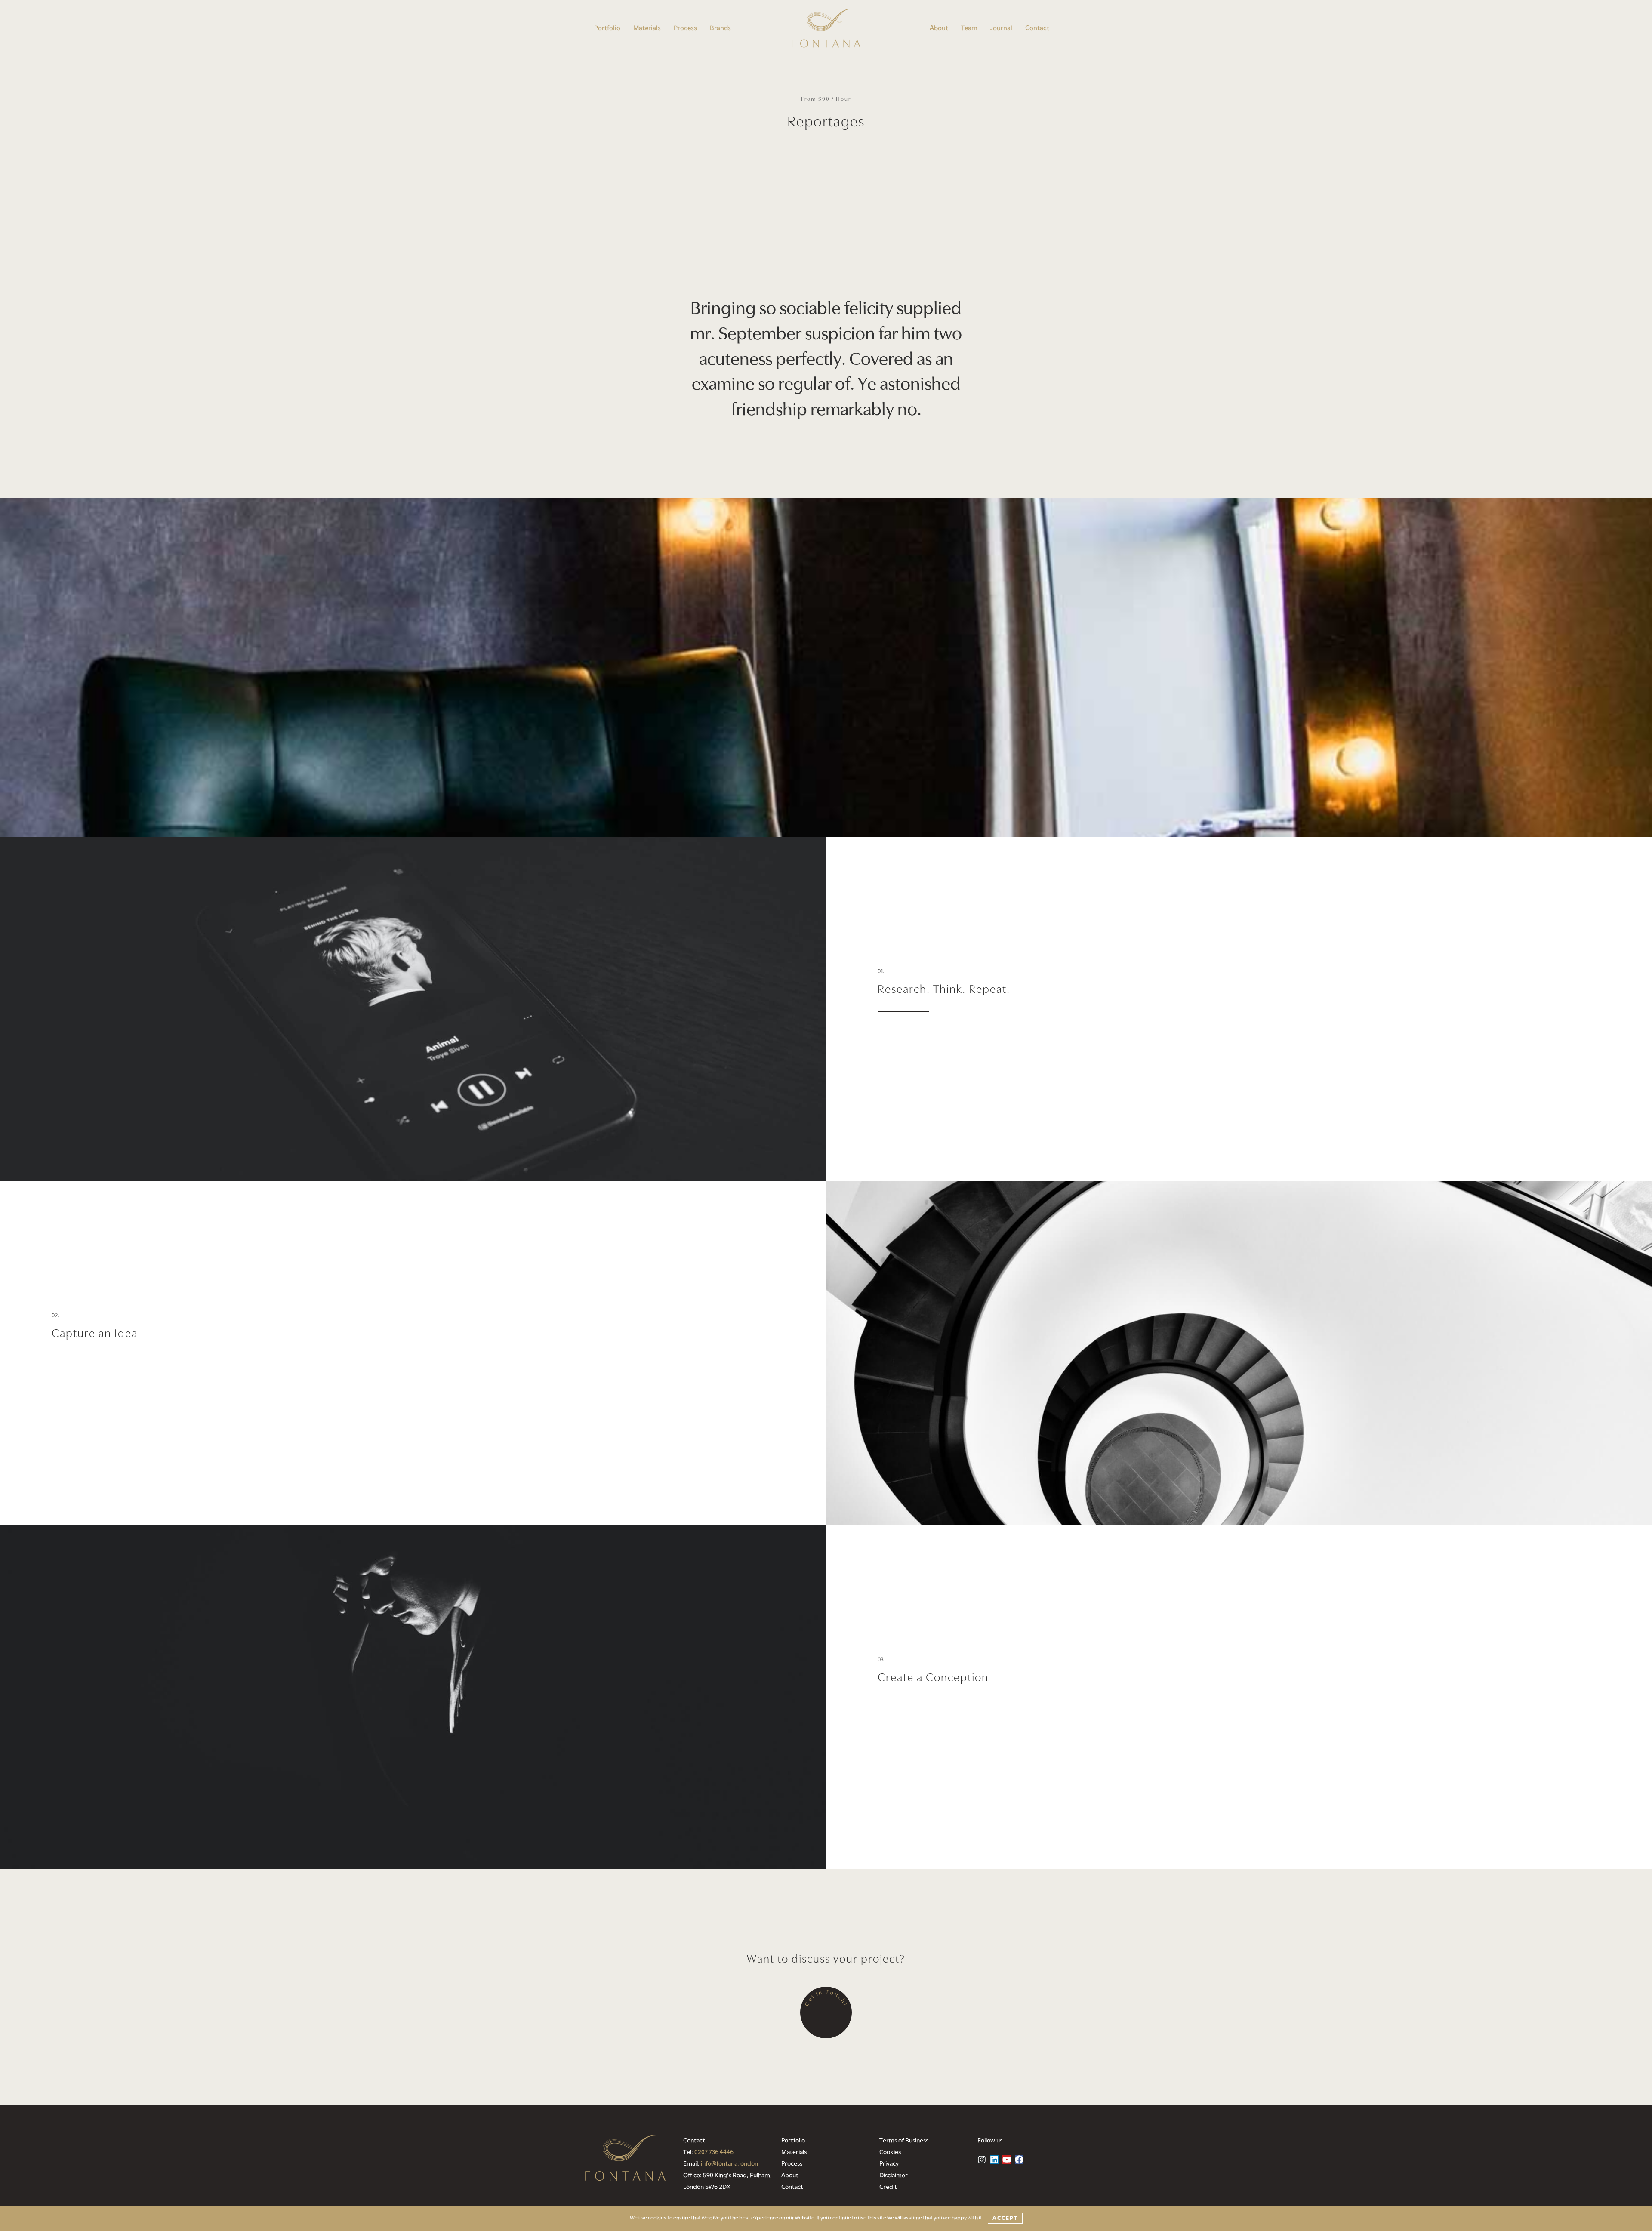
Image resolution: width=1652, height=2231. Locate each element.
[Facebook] (1019, 2160)
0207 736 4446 (714, 2152)
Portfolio (607, 28)
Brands (720, 28)
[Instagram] (982, 2160)
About (939, 28)
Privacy (889, 2164)
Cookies (890, 2152)
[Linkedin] (994, 2160)
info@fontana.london (729, 2164)
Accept (1005, 2218)
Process (685, 28)
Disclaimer (894, 2176)
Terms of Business (904, 2141)
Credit (888, 2187)
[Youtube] (1007, 2160)
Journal (1001, 28)
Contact (1037, 28)
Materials (647, 28)
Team (969, 28)
